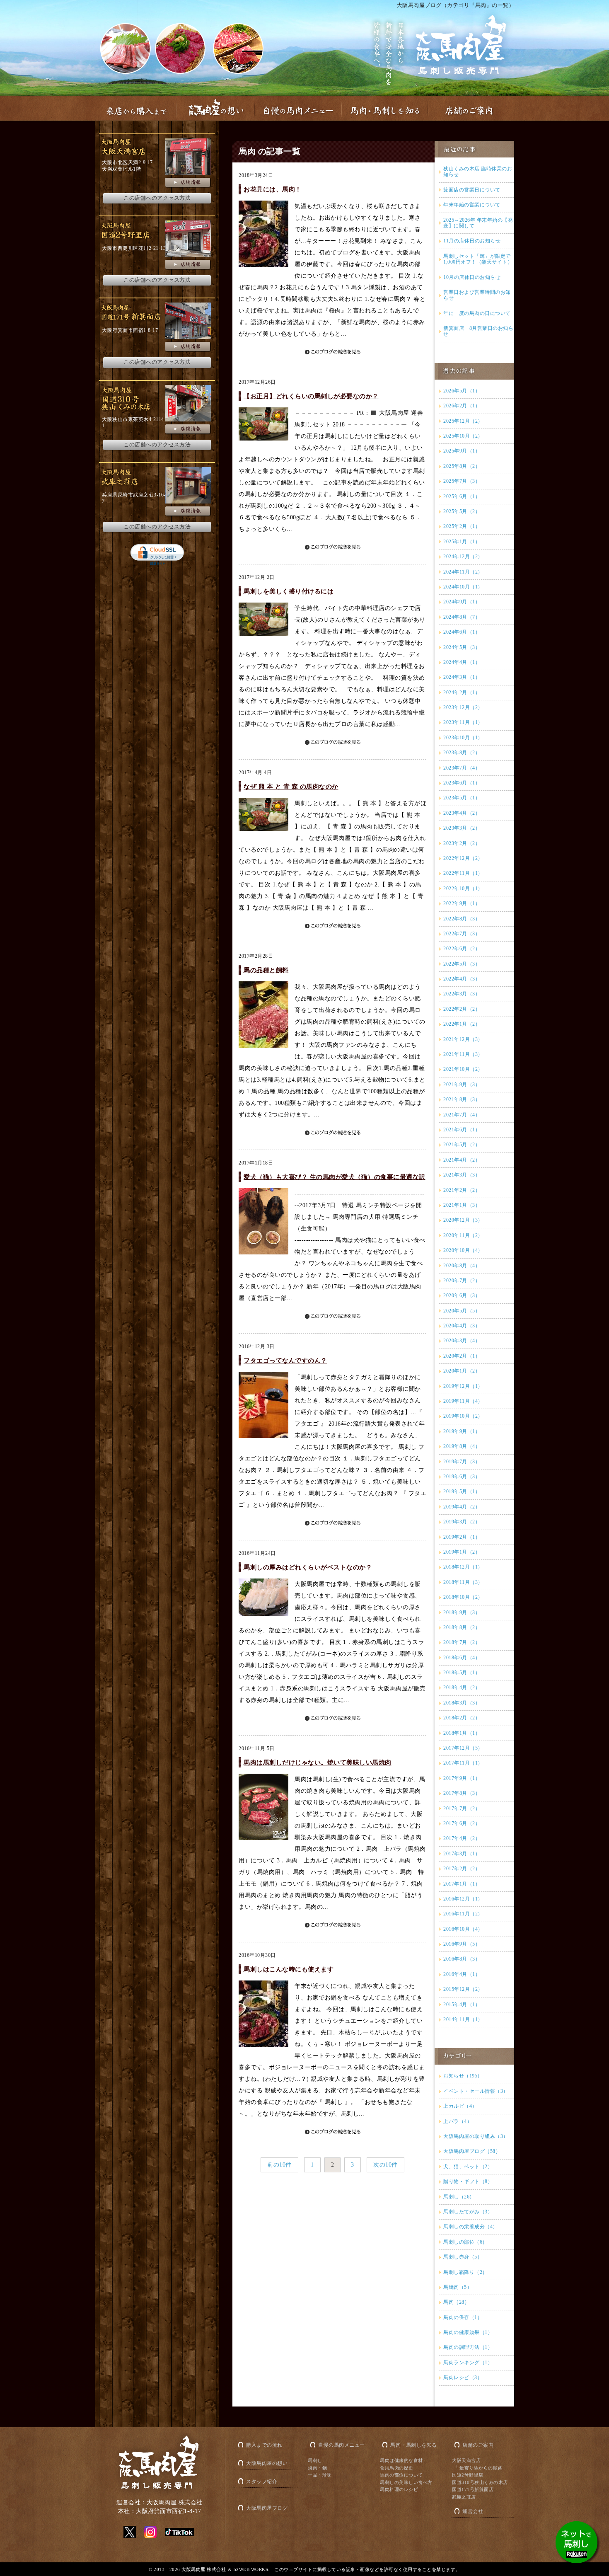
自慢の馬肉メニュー (342, 2445)
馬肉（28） (456, 2302)
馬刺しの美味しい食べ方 (406, 2482)
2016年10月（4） (463, 1929)
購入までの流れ (264, 2445)
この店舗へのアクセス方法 (157, 198)
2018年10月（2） (463, 1597)
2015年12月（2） (463, 1989)
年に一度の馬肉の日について (477, 313)
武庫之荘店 (464, 2497)
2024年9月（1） (462, 602)
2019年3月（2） (462, 1522)
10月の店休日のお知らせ (472, 277)
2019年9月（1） (462, 1431)
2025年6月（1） (462, 496)
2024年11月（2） (463, 572)
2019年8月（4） (462, 1446)
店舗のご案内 (478, 2445)
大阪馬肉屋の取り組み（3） (476, 2136)
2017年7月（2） (462, 1809)
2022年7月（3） (462, 934)
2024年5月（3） (462, 647)
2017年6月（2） (462, 1823)
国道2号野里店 (468, 2475)
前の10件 (279, 2165)
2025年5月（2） (462, 511)
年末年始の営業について (472, 205)
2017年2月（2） (462, 1869)
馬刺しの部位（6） (465, 2242)
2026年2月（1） (462, 406)
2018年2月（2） (462, 1718)
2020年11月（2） (463, 1235)
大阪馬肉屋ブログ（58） (472, 2151)
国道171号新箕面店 (473, 2489)
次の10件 (385, 2165)
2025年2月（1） (462, 526)
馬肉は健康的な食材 (401, 2460)
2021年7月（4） (462, 1115)
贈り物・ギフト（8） (468, 2181)
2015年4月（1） (462, 2005)
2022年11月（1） (463, 873)
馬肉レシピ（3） (463, 2377)
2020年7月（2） (462, 1281)
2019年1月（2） (462, 1552)
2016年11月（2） (463, 1914)
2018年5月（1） (462, 1673)
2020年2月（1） (462, 1356)
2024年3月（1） (462, 677)
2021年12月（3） (463, 1039)
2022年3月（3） (462, 994)
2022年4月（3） (462, 979)
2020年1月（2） (462, 1371)
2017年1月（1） (462, 1884)
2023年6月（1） (462, 783)
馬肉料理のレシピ (399, 2489)
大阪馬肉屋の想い (267, 2463)
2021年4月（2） (462, 1160)
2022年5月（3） (462, 964)
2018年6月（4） (462, 1658)
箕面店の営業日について (472, 190)
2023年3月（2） (462, 828)
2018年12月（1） (463, 1567)
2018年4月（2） (462, 1687)
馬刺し (315, 2460)
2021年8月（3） (462, 1099)
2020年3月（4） (462, 1341)
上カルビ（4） (460, 2106)
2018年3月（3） (462, 1703)
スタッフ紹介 (262, 2482)
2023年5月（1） (462, 798)
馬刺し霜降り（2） (465, 2272)
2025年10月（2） (463, 436)
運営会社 (473, 2511)
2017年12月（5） (463, 1748)
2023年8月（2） (462, 753)
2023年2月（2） (462, 843)
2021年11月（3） (463, 1054)
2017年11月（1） (463, 1763)
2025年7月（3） (462, 481)
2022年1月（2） (462, 1024)
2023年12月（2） (463, 707)
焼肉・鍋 (317, 2468)
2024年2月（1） (462, 692)
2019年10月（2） (463, 1416)
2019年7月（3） (462, 1462)
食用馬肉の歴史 (397, 2468)
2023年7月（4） (462, 768)
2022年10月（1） (463, 889)
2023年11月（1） (463, 722)
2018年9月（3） (462, 1612)
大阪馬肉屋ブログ (267, 2508)
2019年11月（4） (463, 1401)
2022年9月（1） (462, 903)
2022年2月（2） (462, 1009)
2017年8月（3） (462, 1793)
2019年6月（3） (462, 1477)
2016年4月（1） (462, 1974)
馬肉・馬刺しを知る (414, 2445)
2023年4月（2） (462, 813)
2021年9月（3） (462, 1085)
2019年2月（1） (462, 1537)
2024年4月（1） (462, 662)
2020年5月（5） (462, 1311)
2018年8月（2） (462, 1627)
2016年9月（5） (462, 1944)
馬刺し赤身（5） (463, 2257)
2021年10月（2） (463, 1069)
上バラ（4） (458, 2121)
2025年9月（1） (462, 451)
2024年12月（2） (463, 557)
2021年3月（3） (462, 1175)
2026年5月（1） (462, 391)
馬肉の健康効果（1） (468, 2332)
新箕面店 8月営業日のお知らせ (478, 331)
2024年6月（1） (462, 632)
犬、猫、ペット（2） (468, 2167)
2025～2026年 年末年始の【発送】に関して (478, 223)
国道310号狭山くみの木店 (480, 2482)
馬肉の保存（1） (463, 2317)
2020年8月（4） (462, 1266)
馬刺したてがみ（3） (468, 2212)
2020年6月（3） (462, 1295)
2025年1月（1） (462, 542)
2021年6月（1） (462, 1130)
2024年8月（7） (462, 617)
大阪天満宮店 (466, 2460)
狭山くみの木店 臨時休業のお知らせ (478, 172)
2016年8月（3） (462, 1959)
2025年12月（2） (463, 421)
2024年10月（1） (463, 587)
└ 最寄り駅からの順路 (479, 2468)
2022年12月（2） (463, 858)
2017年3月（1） (462, 1854)
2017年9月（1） (462, 1778)
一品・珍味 (320, 2475)
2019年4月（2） (462, 1507)
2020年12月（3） (463, 1220)
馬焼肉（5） (458, 2287)
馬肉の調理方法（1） (468, 2347)
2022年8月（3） (462, 919)
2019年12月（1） (463, 1386)
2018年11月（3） (463, 1582)
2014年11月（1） (463, 2019)
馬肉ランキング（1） (468, 2363)
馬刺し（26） (459, 2197)
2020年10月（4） (463, 1250)
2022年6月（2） (462, 949)
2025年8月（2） (462, 466)
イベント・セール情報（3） (476, 2091)
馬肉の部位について (401, 2475)
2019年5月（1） (462, 1491)
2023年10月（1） (463, 738)
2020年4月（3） (462, 1326)
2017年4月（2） (462, 1838)
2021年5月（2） (462, 1145)
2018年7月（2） (462, 1642)
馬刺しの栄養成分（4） (471, 2227)
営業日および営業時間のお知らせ (477, 295)
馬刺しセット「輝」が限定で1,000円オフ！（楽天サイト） (478, 259)
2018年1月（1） (462, 1733)
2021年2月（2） (462, 1190)
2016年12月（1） (463, 1899)
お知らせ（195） (463, 2076)
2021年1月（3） (462, 1205)
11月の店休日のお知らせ (472, 241)
